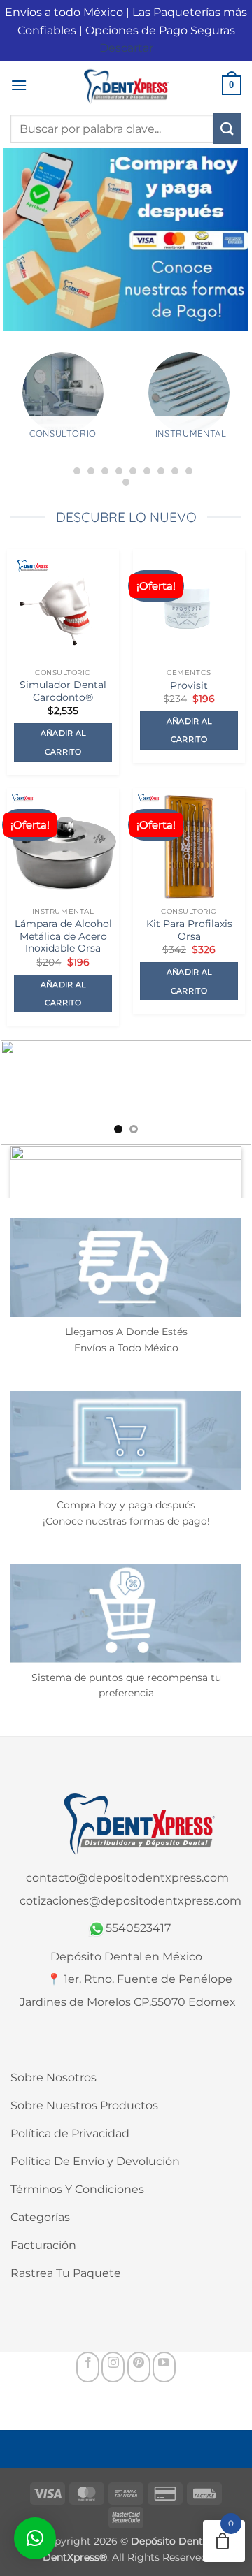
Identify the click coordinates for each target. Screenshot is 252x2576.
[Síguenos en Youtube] (164, 2367)
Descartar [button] (126, 48)
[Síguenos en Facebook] (88, 2367)
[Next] (239, 420)
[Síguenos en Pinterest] (139, 2367)
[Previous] (13, 420)
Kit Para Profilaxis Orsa (189, 930)
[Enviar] (227, 129)
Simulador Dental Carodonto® (63, 691)
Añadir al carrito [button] (63, 742)
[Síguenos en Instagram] (113, 2367)
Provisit (189, 685)
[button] (19, 85)
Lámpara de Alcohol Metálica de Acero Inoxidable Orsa (63, 936)
